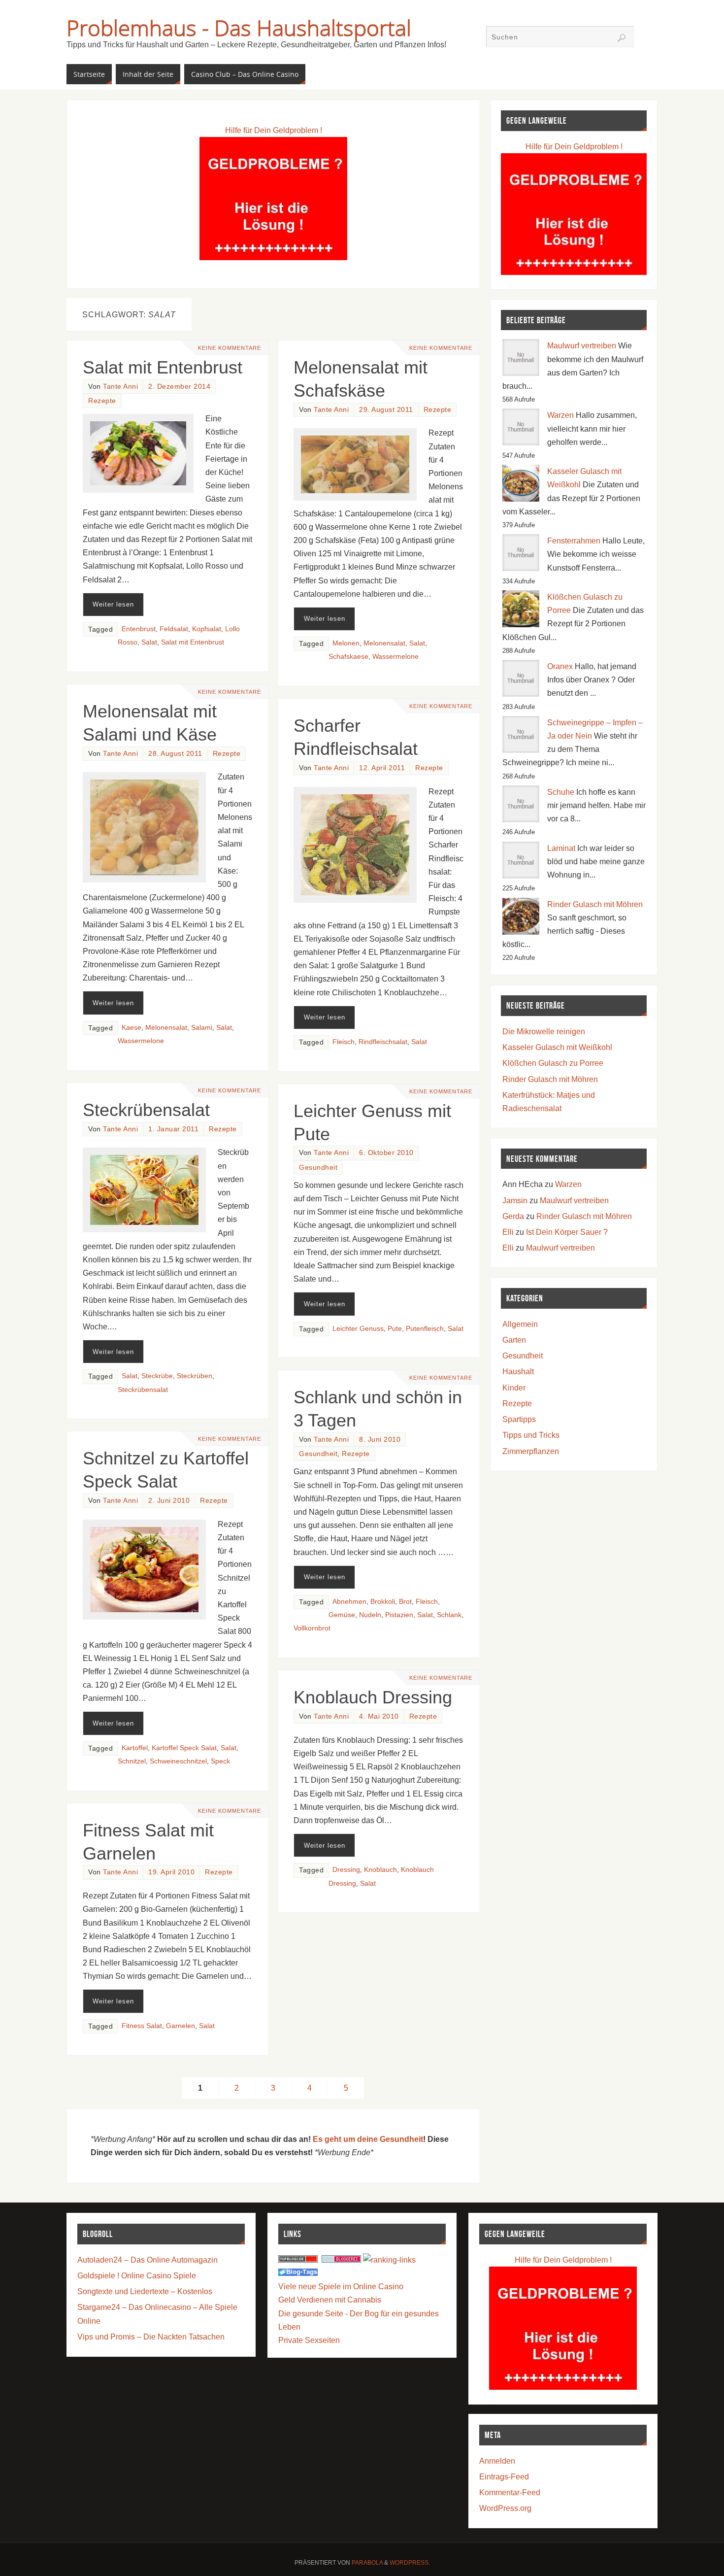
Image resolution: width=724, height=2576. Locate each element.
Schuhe (561, 792)
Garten (514, 1340)
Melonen (346, 643)
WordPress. (410, 2563)
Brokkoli (383, 1602)
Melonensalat (384, 643)
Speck (220, 1761)
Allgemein (520, 1324)
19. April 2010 (171, 1872)
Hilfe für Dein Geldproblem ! (274, 130)
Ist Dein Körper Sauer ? (567, 1232)
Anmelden (497, 2461)
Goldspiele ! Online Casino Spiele (137, 2276)
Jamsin (515, 1201)
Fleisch (344, 1042)
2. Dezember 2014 (179, 387)
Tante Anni (120, 387)
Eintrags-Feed (504, 2477)
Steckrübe (157, 1376)
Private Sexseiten (309, 2340)
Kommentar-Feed (510, 2492)
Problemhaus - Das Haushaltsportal (239, 28)
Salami (202, 1028)
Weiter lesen (113, 604)
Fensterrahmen (574, 541)
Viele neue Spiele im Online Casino (341, 2287)
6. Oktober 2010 (386, 1153)
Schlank (449, 1615)
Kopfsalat (207, 629)
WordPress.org (505, 2508)
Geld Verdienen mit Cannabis (330, 2300)
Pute (395, 1329)
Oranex (560, 666)
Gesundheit (318, 1168)
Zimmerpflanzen (531, 1451)
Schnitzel (132, 1761)
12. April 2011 (382, 768)
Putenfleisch (425, 1329)
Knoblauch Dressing (373, 1697)
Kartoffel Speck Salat (184, 1748)
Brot (405, 1602)
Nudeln (370, 1615)
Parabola (367, 2563)
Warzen (560, 415)
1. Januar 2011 (173, 1129)
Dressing (346, 1870)
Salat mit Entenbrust (163, 367)
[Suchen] (622, 38)
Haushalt (518, 1372)
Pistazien (399, 1615)
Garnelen (181, 2026)
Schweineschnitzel (178, 1761)
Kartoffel (135, 1748)
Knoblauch (380, 1870)
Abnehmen (349, 1602)
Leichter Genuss (358, 1329)
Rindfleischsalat (383, 1042)
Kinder (514, 1388)
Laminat (561, 848)
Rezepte (102, 401)
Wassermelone (395, 657)
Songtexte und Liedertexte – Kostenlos (145, 2291)
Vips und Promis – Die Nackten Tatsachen (151, 2337)
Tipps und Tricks (531, 1435)
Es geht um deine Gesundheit (368, 2139)
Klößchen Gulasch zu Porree (553, 1063)
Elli (508, 1232)
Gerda (513, 1216)
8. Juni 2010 (380, 1440)
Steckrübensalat (146, 1110)
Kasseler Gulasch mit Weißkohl (557, 1047)
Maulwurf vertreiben (582, 346)
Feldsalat (174, 629)
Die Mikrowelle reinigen (544, 1032)
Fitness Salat (142, 2026)
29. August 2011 (386, 410)
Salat (149, 642)
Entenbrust (139, 629)
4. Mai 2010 (379, 1716)
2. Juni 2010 (169, 1501)
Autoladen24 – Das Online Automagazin (148, 2260)
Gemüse (342, 1615)
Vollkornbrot (312, 1628)
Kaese (132, 1028)
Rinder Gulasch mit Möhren (595, 904)
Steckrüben (195, 1376)
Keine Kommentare (230, 348)
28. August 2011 (175, 754)
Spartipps (519, 1419)
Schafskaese (348, 657)
